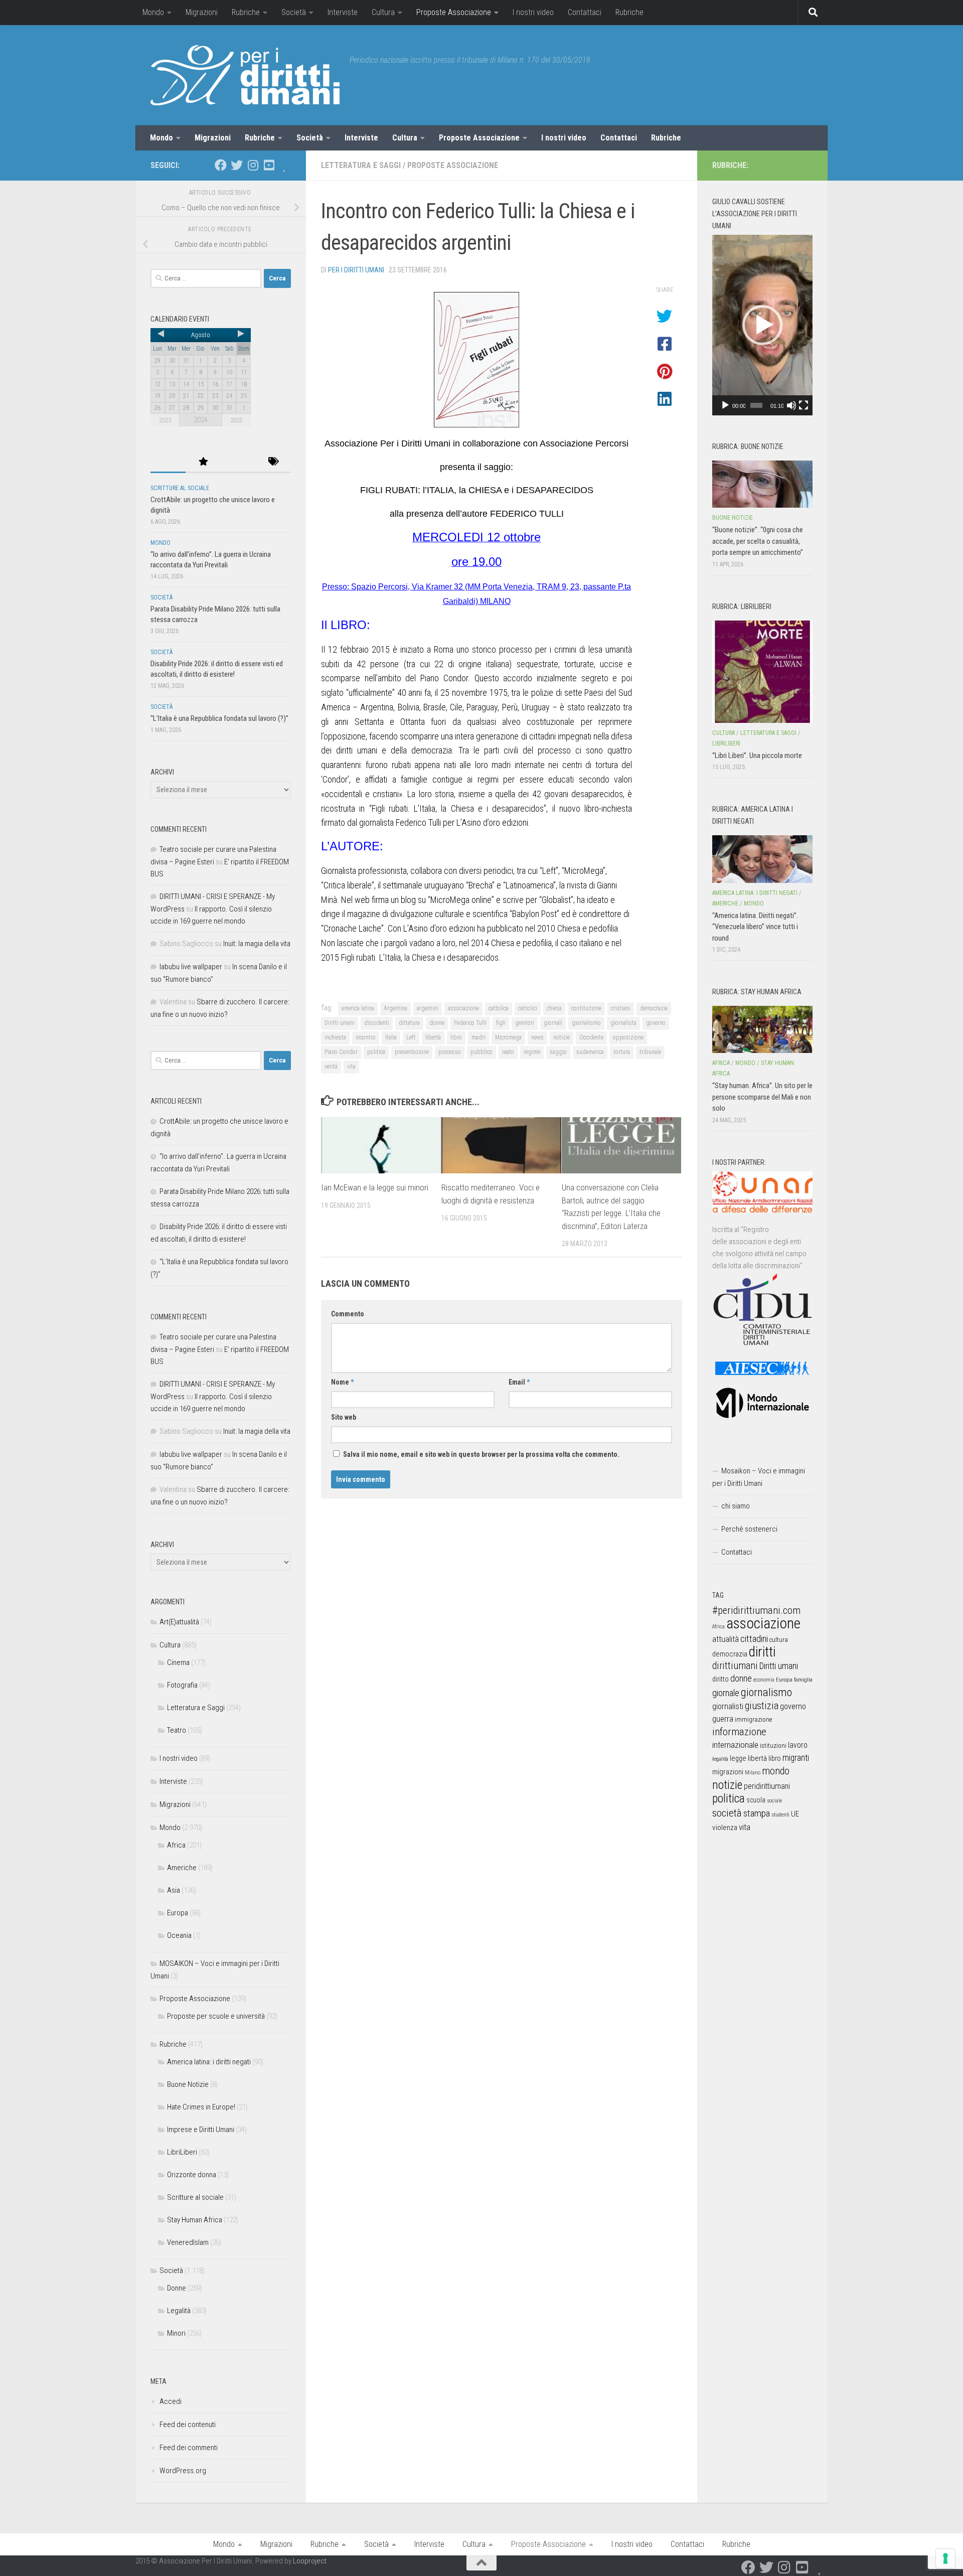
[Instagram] (253, 165)
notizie (561, 1037)
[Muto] (791, 405)
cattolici (528, 1008)
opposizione (628, 1037)
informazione (739, 1731)
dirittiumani (735, 1666)
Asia (174, 1890)
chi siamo (736, 1506)
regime (532, 1052)
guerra (723, 1719)
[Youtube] (269, 165)
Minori (176, 2333)
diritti (762, 1652)
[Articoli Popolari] (203, 462)
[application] (762, 325)
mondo (776, 1771)
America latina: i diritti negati (209, 2062)
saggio (558, 1052)
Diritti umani (340, 1023)
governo (656, 1023)
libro (456, 1037)
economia (764, 1680)
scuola (756, 1800)
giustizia (762, 1706)
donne (437, 1023)
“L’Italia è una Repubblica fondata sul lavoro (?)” (219, 718)
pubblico (481, 1052)
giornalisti (728, 1706)
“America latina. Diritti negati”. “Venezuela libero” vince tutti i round (755, 927)
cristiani (621, 1008)
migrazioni (728, 1772)
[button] (762, 325)
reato (508, 1052)
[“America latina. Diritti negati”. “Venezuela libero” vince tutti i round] (762, 859)
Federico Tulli (470, 1023)
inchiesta (335, 1037)
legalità (720, 1759)
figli (501, 1023)
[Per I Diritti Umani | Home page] (245, 75)
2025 (236, 420)
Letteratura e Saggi (361, 165)
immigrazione (753, 1719)
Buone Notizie (188, 2084)
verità (331, 1067)
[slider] (756, 405)
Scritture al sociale (180, 488)
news (537, 1037)
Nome (342, 1382)
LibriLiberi (182, 2152)
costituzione (586, 1008)
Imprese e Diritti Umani (201, 2130)
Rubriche (246, 12)
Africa (176, 1845)
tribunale (650, 1052)
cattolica (499, 1008)
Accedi (171, 2401)
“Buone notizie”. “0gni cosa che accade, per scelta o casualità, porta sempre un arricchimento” (758, 541)
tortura (622, 1052)
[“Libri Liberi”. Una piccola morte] (762, 672)
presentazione (412, 1052)
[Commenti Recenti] (238, 462)
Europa (178, 1913)
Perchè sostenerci (749, 1529)
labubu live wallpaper (191, 967)
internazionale (735, 1745)
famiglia (803, 1680)
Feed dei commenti (189, 2448)
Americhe (182, 1868)
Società (294, 12)
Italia (391, 1037)
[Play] (725, 405)
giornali (553, 1023)
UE (795, 1814)
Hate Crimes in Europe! (201, 2107)
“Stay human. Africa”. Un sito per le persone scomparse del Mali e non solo (762, 1097)
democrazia (654, 1008)
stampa (757, 1813)
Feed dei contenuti (188, 2425)
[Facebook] (221, 165)
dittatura (409, 1023)
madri (478, 1037)
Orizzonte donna (192, 2175)
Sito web (344, 1417)
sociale (774, 1801)
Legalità (179, 2311)
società (727, 1813)
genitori (525, 1023)
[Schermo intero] (804, 405)
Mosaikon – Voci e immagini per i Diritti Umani (759, 1477)
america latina (358, 1008)
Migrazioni (202, 12)
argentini (428, 1008)
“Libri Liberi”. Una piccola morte (757, 755)
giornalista (623, 1023)
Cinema (178, 1662)
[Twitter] (237, 165)
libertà (433, 1037)
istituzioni (773, 1746)
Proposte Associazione (454, 12)
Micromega (508, 1037)
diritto (720, 1679)
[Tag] (273, 462)
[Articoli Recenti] (168, 462)
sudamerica (590, 1052)
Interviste (343, 12)
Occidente (591, 1037)
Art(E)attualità (179, 1622)
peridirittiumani (767, 1786)
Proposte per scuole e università (216, 2016)
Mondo (153, 12)
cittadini (754, 1639)
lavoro (798, 1745)
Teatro (177, 1730)
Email (519, 1382)
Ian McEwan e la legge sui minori (375, 1187)
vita (351, 1067)
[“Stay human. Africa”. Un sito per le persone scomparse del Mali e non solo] (762, 1029)
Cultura (383, 12)
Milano (753, 1773)
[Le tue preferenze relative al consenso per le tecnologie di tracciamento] (945, 2558)
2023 (165, 420)
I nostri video (533, 12)
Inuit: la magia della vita (257, 944)
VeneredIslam (188, 2242)
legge (738, 1759)
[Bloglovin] (285, 165)
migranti (796, 1758)
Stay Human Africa (195, 2220)
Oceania (179, 1935)
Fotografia (182, 1685)
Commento (348, 1314)
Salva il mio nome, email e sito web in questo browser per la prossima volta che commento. (481, 1454)
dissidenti (377, 1023)
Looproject (310, 2561)
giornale (726, 1693)
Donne (177, 2288)
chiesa (554, 1008)
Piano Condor (341, 1052)
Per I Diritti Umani (356, 270)
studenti (780, 1815)
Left (411, 1037)
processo (450, 1052)
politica (376, 1052)
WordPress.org (183, 2471)
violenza (725, 1828)
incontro (366, 1037)
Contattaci (585, 12)
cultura (779, 1640)
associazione (463, 1008)
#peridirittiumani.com (756, 1610)
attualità (726, 1639)
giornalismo (586, 1023)
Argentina (395, 1008)
